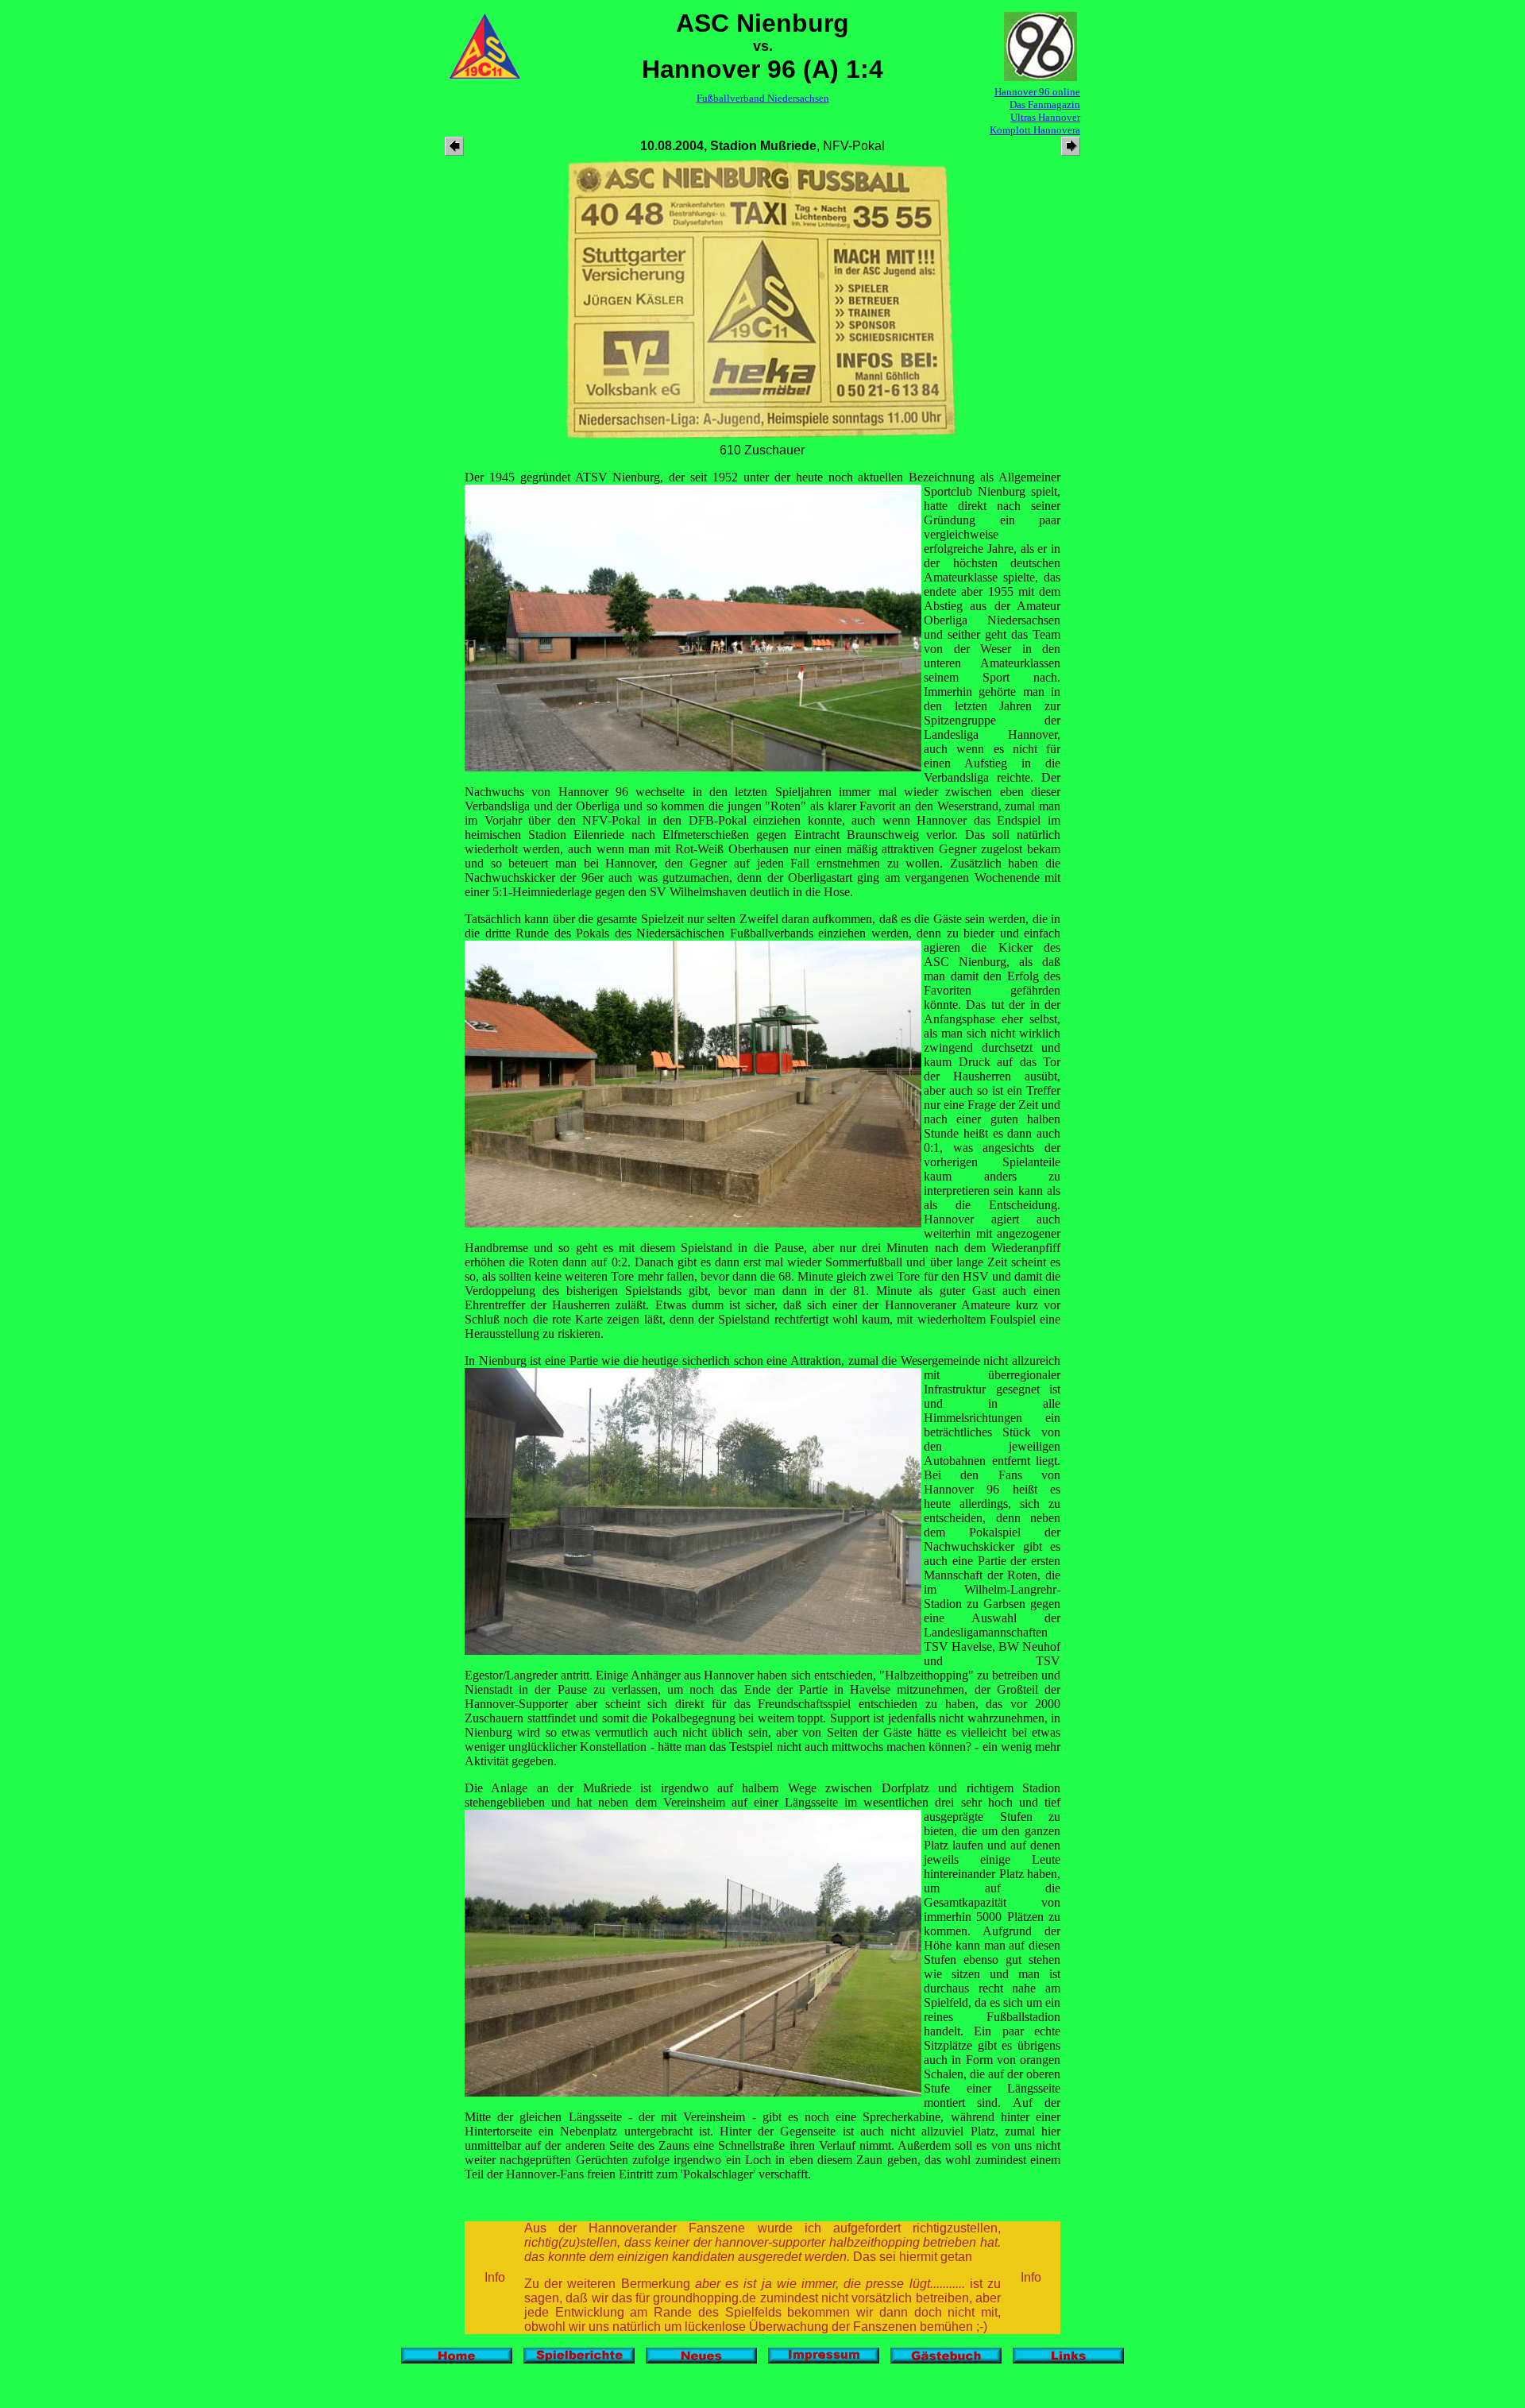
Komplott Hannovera (1035, 130)
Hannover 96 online (1037, 92)
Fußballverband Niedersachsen (763, 98)
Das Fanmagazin (1045, 104)
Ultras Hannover (1045, 117)
